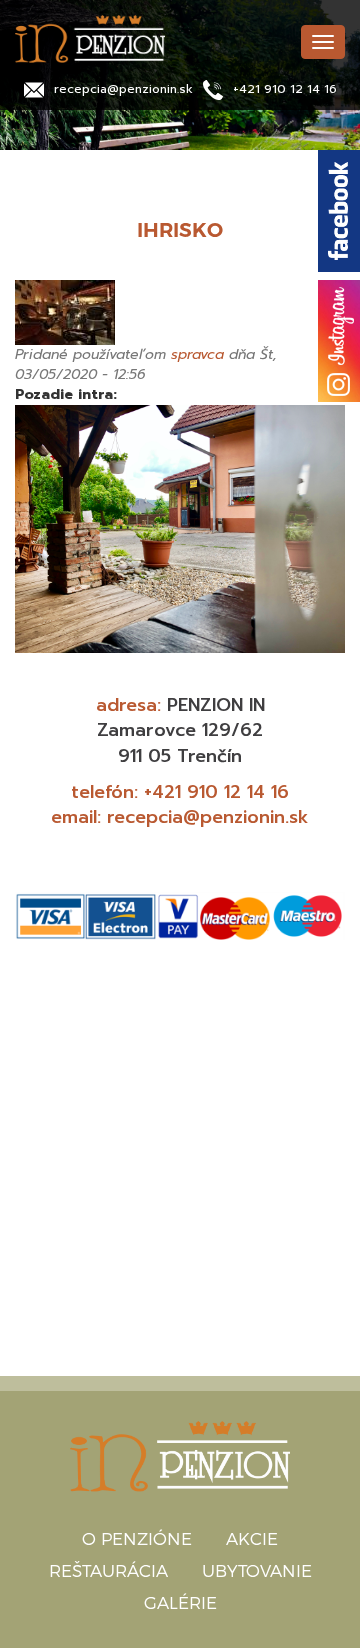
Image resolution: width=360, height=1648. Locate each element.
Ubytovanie (257, 1570)
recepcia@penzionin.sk (123, 89)
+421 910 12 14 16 (285, 89)
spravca (197, 354)
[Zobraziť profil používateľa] (180, 312)
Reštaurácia (108, 1570)
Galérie (180, 1602)
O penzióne (137, 1538)
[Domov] (150, 39)
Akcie (252, 1538)
